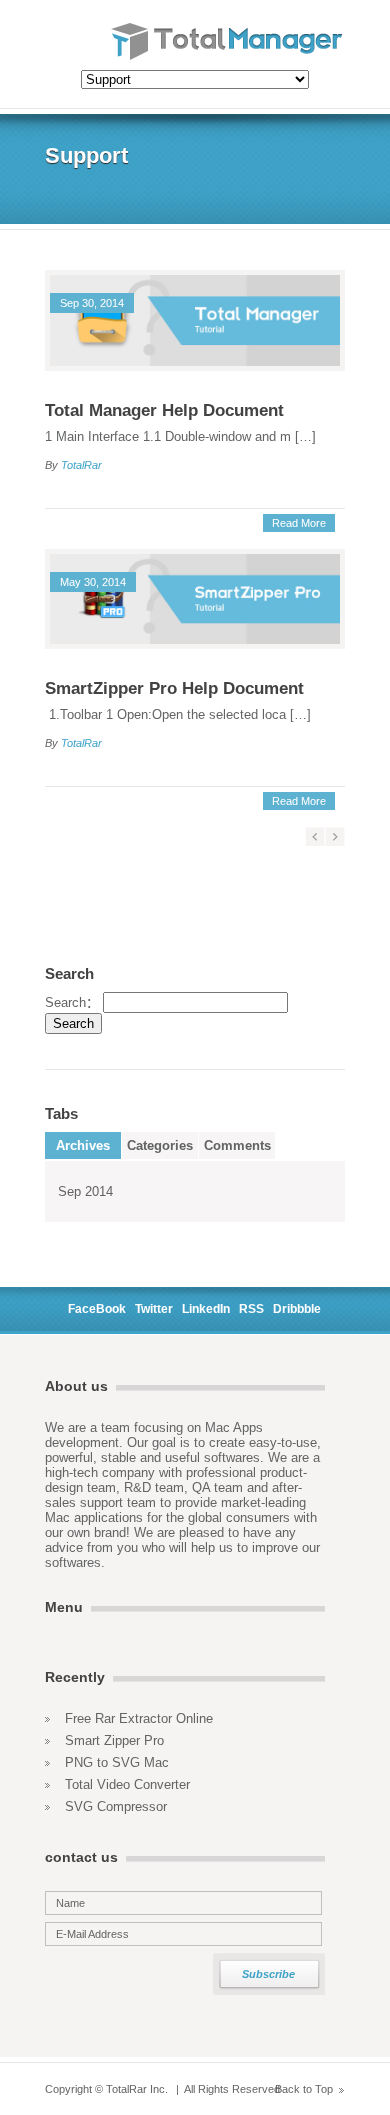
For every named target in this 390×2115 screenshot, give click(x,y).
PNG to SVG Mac (117, 1762)
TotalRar (81, 465)
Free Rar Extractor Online (139, 1718)
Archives (83, 1145)
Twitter (154, 1309)
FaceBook (97, 1309)
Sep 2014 (85, 1191)
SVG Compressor (116, 1806)
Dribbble (297, 1309)
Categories (160, 1145)
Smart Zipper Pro (114, 1740)
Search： (72, 1002)
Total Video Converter (127, 1784)
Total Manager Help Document (164, 410)
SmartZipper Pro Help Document (174, 688)
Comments (237, 1145)
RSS (251, 1309)
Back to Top (304, 2089)
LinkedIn (206, 1309)
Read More (299, 523)
